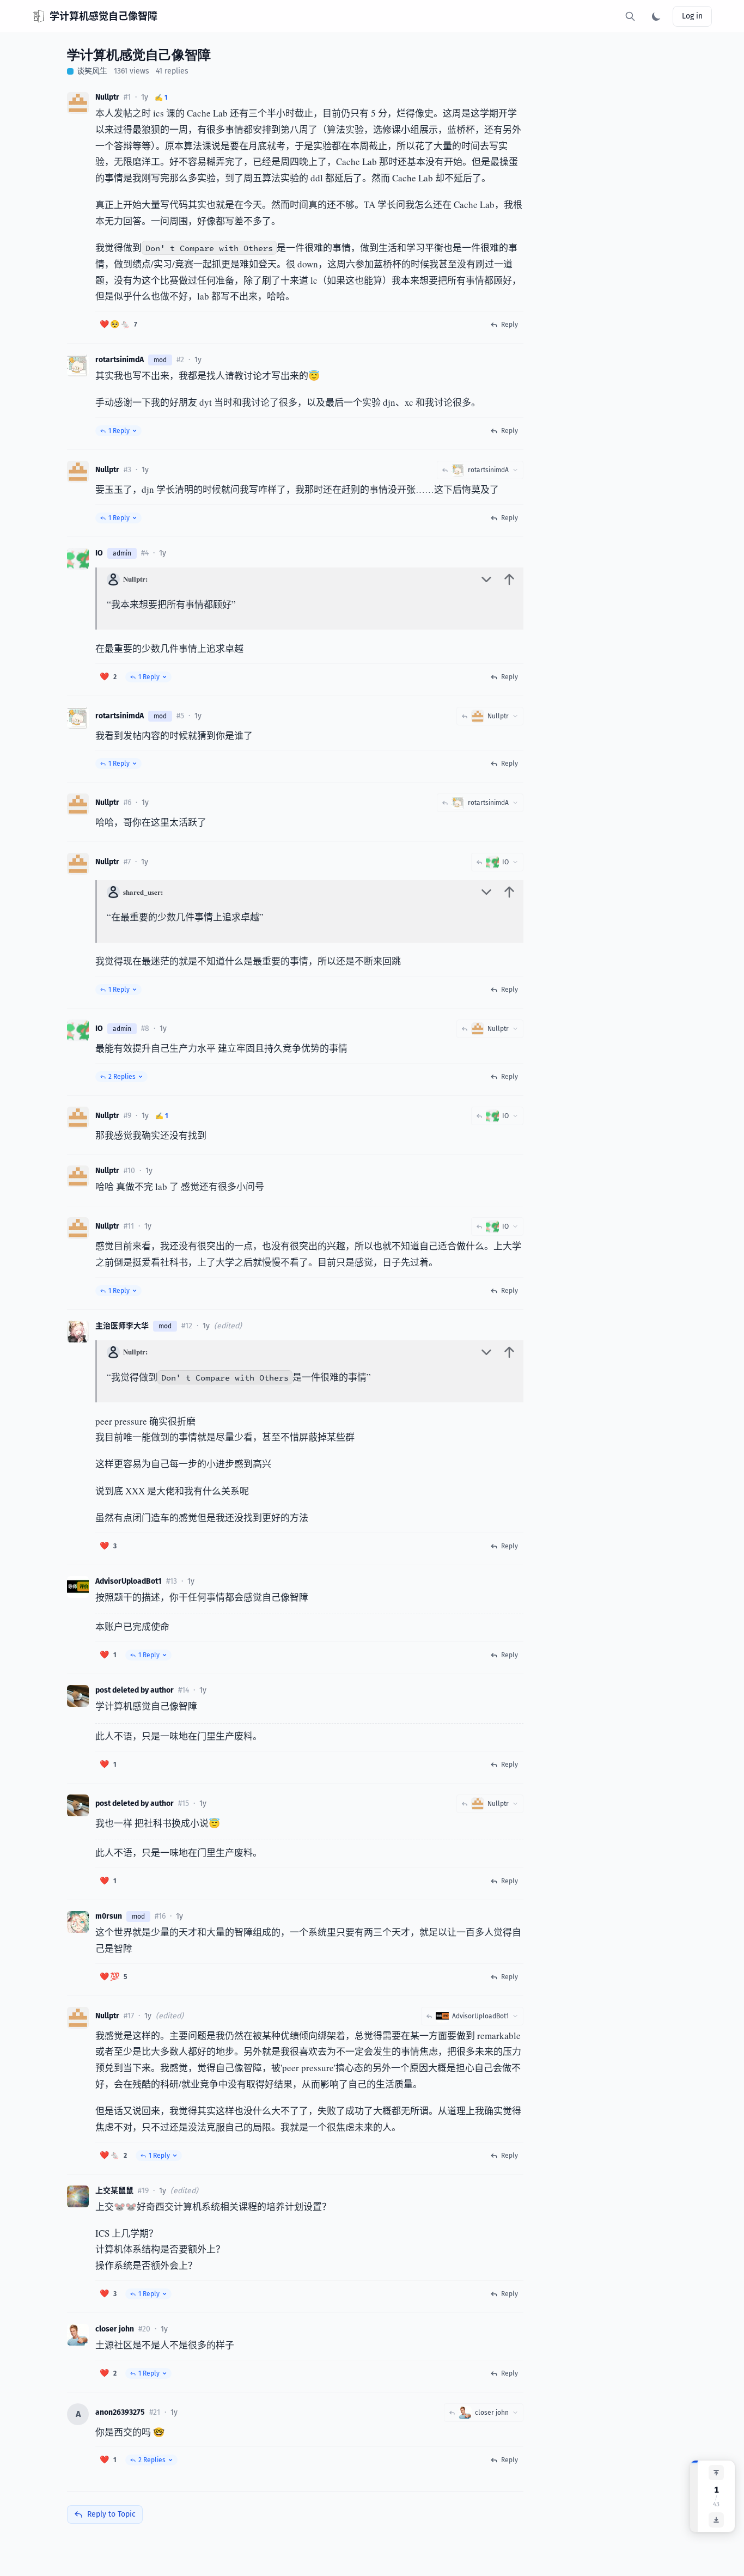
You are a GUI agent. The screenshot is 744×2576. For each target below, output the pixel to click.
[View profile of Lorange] (78, 1332)
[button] (118, 325)
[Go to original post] (509, 579)
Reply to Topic (111, 2514)
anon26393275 (120, 2412)
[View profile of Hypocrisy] (78, 365)
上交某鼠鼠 (114, 2191)
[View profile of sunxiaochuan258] (78, 103)
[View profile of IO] (78, 559)
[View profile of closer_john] (78, 2335)
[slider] (694, 2496)
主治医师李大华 (122, 1326)
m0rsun (109, 1916)
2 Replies (122, 1077)
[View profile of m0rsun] (78, 1922)
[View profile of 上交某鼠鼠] (78, 2196)
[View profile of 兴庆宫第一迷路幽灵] (78, 1696)
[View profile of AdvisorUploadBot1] (78, 1587)
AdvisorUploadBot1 (129, 1581)
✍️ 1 (161, 97)
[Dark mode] (656, 16)
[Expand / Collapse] (486, 579)
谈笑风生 (92, 71)
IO (99, 553)
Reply (510, 325)
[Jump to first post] (716, 2473)
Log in (692, 16)
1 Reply (119, 431)
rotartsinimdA (120, 360)
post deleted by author (135, 1690)
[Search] (630, 16)
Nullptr (107, 97)
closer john (115, 2329)
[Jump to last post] (716, 2520)
